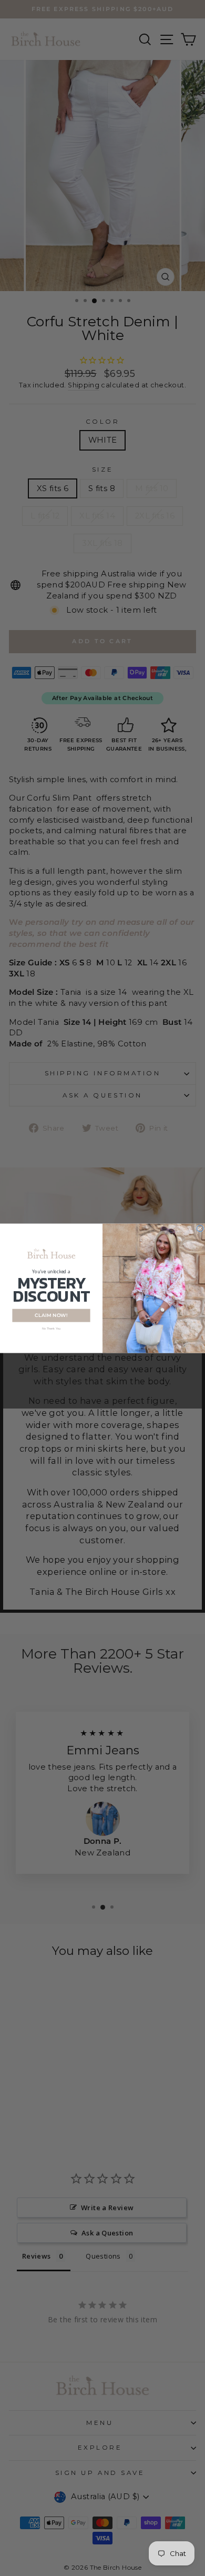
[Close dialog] (200, 1228)
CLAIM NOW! (51, 1315)
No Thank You (52, 1328)
